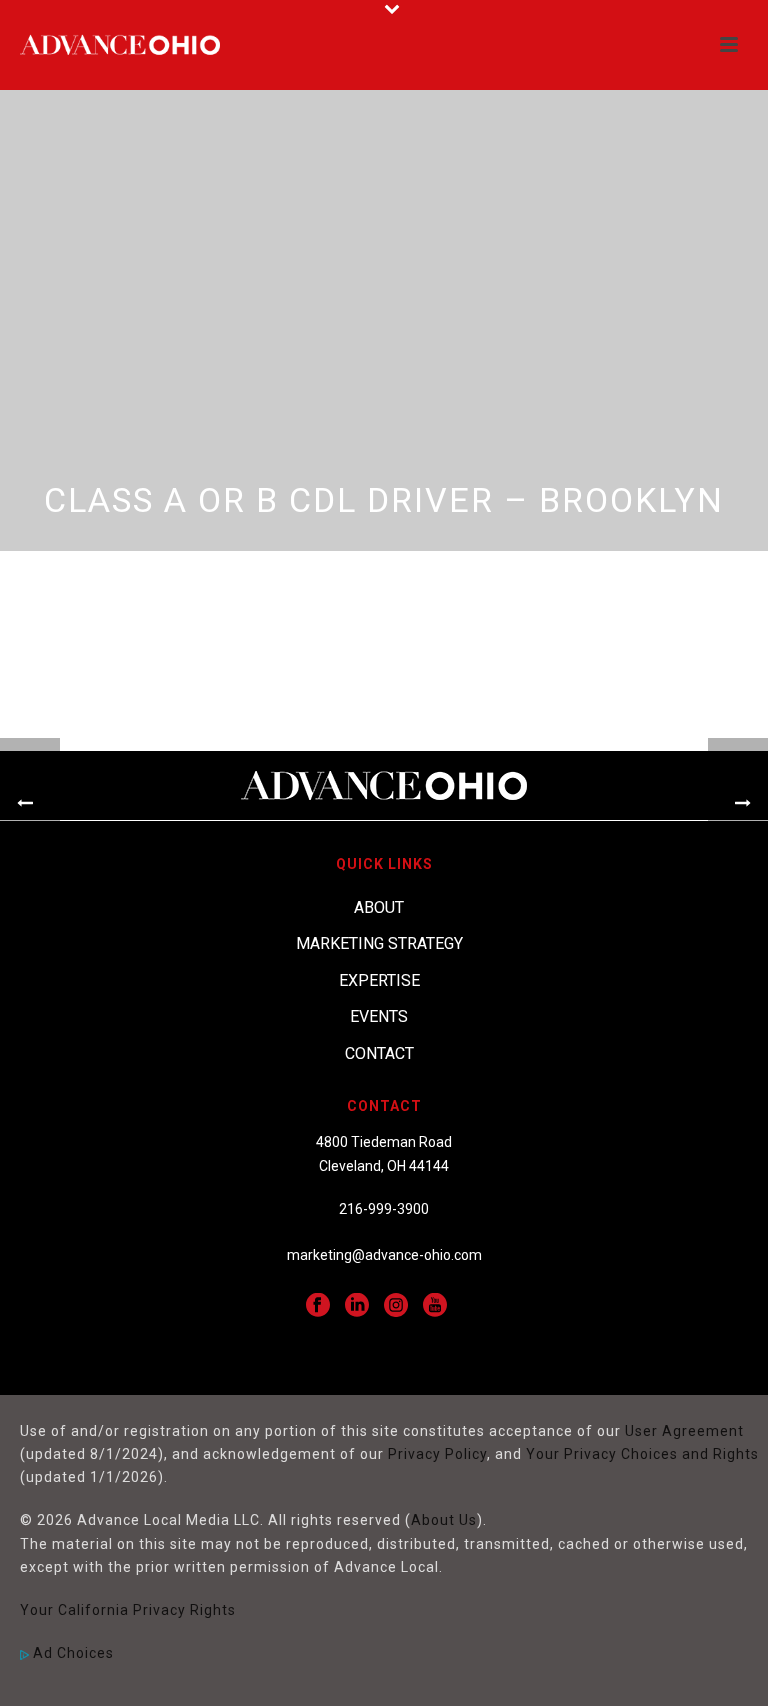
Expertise (379, 980)
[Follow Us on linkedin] (357, 1306)
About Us (444, 1520)
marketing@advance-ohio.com (384, 1255)
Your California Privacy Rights (128, 1610)
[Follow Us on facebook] (318, 1306)
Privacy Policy (437, 1454)
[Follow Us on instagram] (396, 1306)
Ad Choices (71, 1653)
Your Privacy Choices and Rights (642, 1454)
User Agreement (684, 1431)
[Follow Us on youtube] (435, 1306)
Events (379, 1016)
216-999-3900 (384, 1209)
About (379, 907)
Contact (379, 1053)
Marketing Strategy (379, 943)
